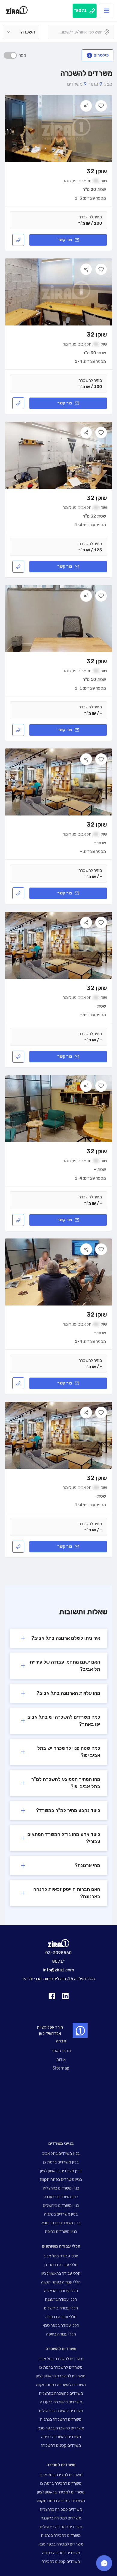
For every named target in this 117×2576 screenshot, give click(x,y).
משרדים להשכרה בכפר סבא (61, 2428)
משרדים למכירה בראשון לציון (61, 2492)
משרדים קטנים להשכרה (61, 2445)
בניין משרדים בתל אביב (61, 2153)
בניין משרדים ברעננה (61, 2197)
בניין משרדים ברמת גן (61, 2162)
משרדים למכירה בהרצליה (61, 2509)
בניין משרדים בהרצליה (61, 2188)
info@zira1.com (59, 1970)
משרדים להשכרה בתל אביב (61, 2359)
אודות (61, 2060)
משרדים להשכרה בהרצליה (61, 2393)
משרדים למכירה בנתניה (61, 2535)
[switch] (10, 55)
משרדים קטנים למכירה (61, 2561)
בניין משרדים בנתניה (61, 2214)
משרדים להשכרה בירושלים (61, 2411)
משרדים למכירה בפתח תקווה (61, 2501)
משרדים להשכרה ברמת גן (61, 2367)
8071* (58, 1961)
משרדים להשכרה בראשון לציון (61, 2376)
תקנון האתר (61, 2051)
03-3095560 (58, 1953)
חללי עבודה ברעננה (61, 2299)
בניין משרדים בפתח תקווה (61, 2179)
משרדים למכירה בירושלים (61, 2527)
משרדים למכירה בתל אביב (61, 2475)
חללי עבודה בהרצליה (61, 2291)
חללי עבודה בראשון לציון (61, 2273)
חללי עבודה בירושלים (61, 2308)
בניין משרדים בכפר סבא (61, 2223)
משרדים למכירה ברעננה (61, 2518)
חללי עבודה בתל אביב (61, 2256)
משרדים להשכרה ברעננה (61, 2402)
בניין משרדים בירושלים (61, 2205)
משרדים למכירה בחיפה (61, 2553)
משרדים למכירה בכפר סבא (61, 2544)
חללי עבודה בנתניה (61, 2317)
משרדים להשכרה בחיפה (61, 2437)
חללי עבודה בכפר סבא (61, 2325)
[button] (58, 1638)
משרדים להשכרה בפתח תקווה (61, 2385)
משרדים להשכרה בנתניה (61, 2419)
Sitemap (61, 2068)
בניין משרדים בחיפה (61, 2232)
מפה (22, 55)
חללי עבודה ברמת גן (61, 2265)
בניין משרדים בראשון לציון (61, 2171)
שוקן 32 (97, 171)
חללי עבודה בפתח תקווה (61, 2282)
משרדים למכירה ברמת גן (61, 2483)
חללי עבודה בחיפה (61, 2334)
